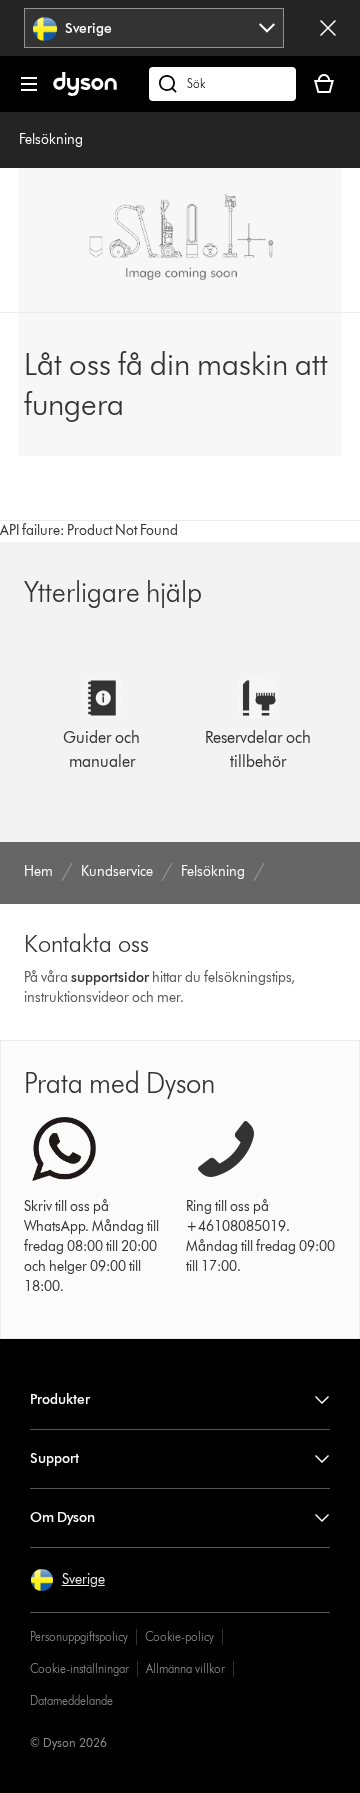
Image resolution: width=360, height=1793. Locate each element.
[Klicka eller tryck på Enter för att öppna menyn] (29, 84)
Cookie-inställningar (79, 1668)
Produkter (60, 1399)
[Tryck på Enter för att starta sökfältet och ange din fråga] (222, 84)
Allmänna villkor (185, 1668)
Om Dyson (62, 1517)
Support (54, 1458)
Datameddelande (71, 1700)
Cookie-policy (179, 1636)
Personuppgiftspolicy (79, 1636)
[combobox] (154, 28)
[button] (67, 1580)
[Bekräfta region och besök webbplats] (328, 28)
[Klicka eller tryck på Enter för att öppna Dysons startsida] (85, 91)
